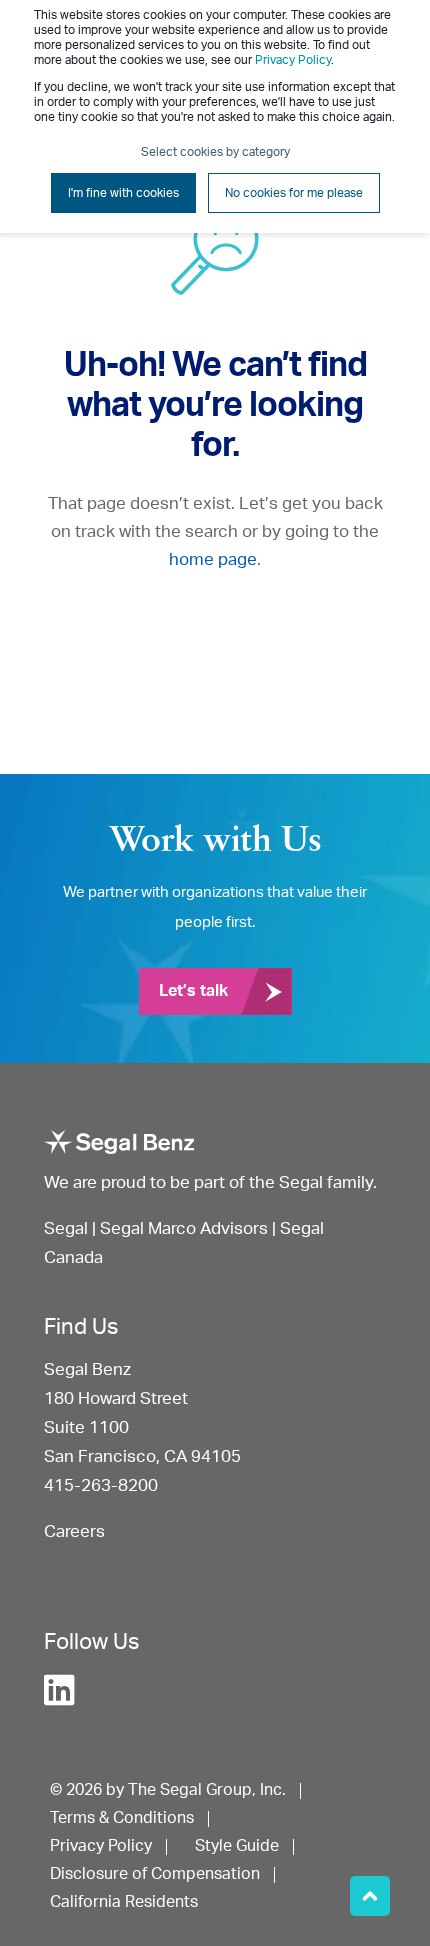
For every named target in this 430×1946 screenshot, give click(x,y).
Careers (74, 1531)
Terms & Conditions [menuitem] (122, 1818)
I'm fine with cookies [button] (123, 193)
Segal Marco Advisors (186, 1228)
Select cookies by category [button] (215, 152)
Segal (66, 1228)
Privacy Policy (293, 60)
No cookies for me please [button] (294, 193)
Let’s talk (193, 991)
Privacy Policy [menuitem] (101, 1846)
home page (213, 559)
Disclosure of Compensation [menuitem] (155, 1874)
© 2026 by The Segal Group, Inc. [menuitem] (168, 1790)
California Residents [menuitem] (124, 1902)
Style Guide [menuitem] (237, 1846)
